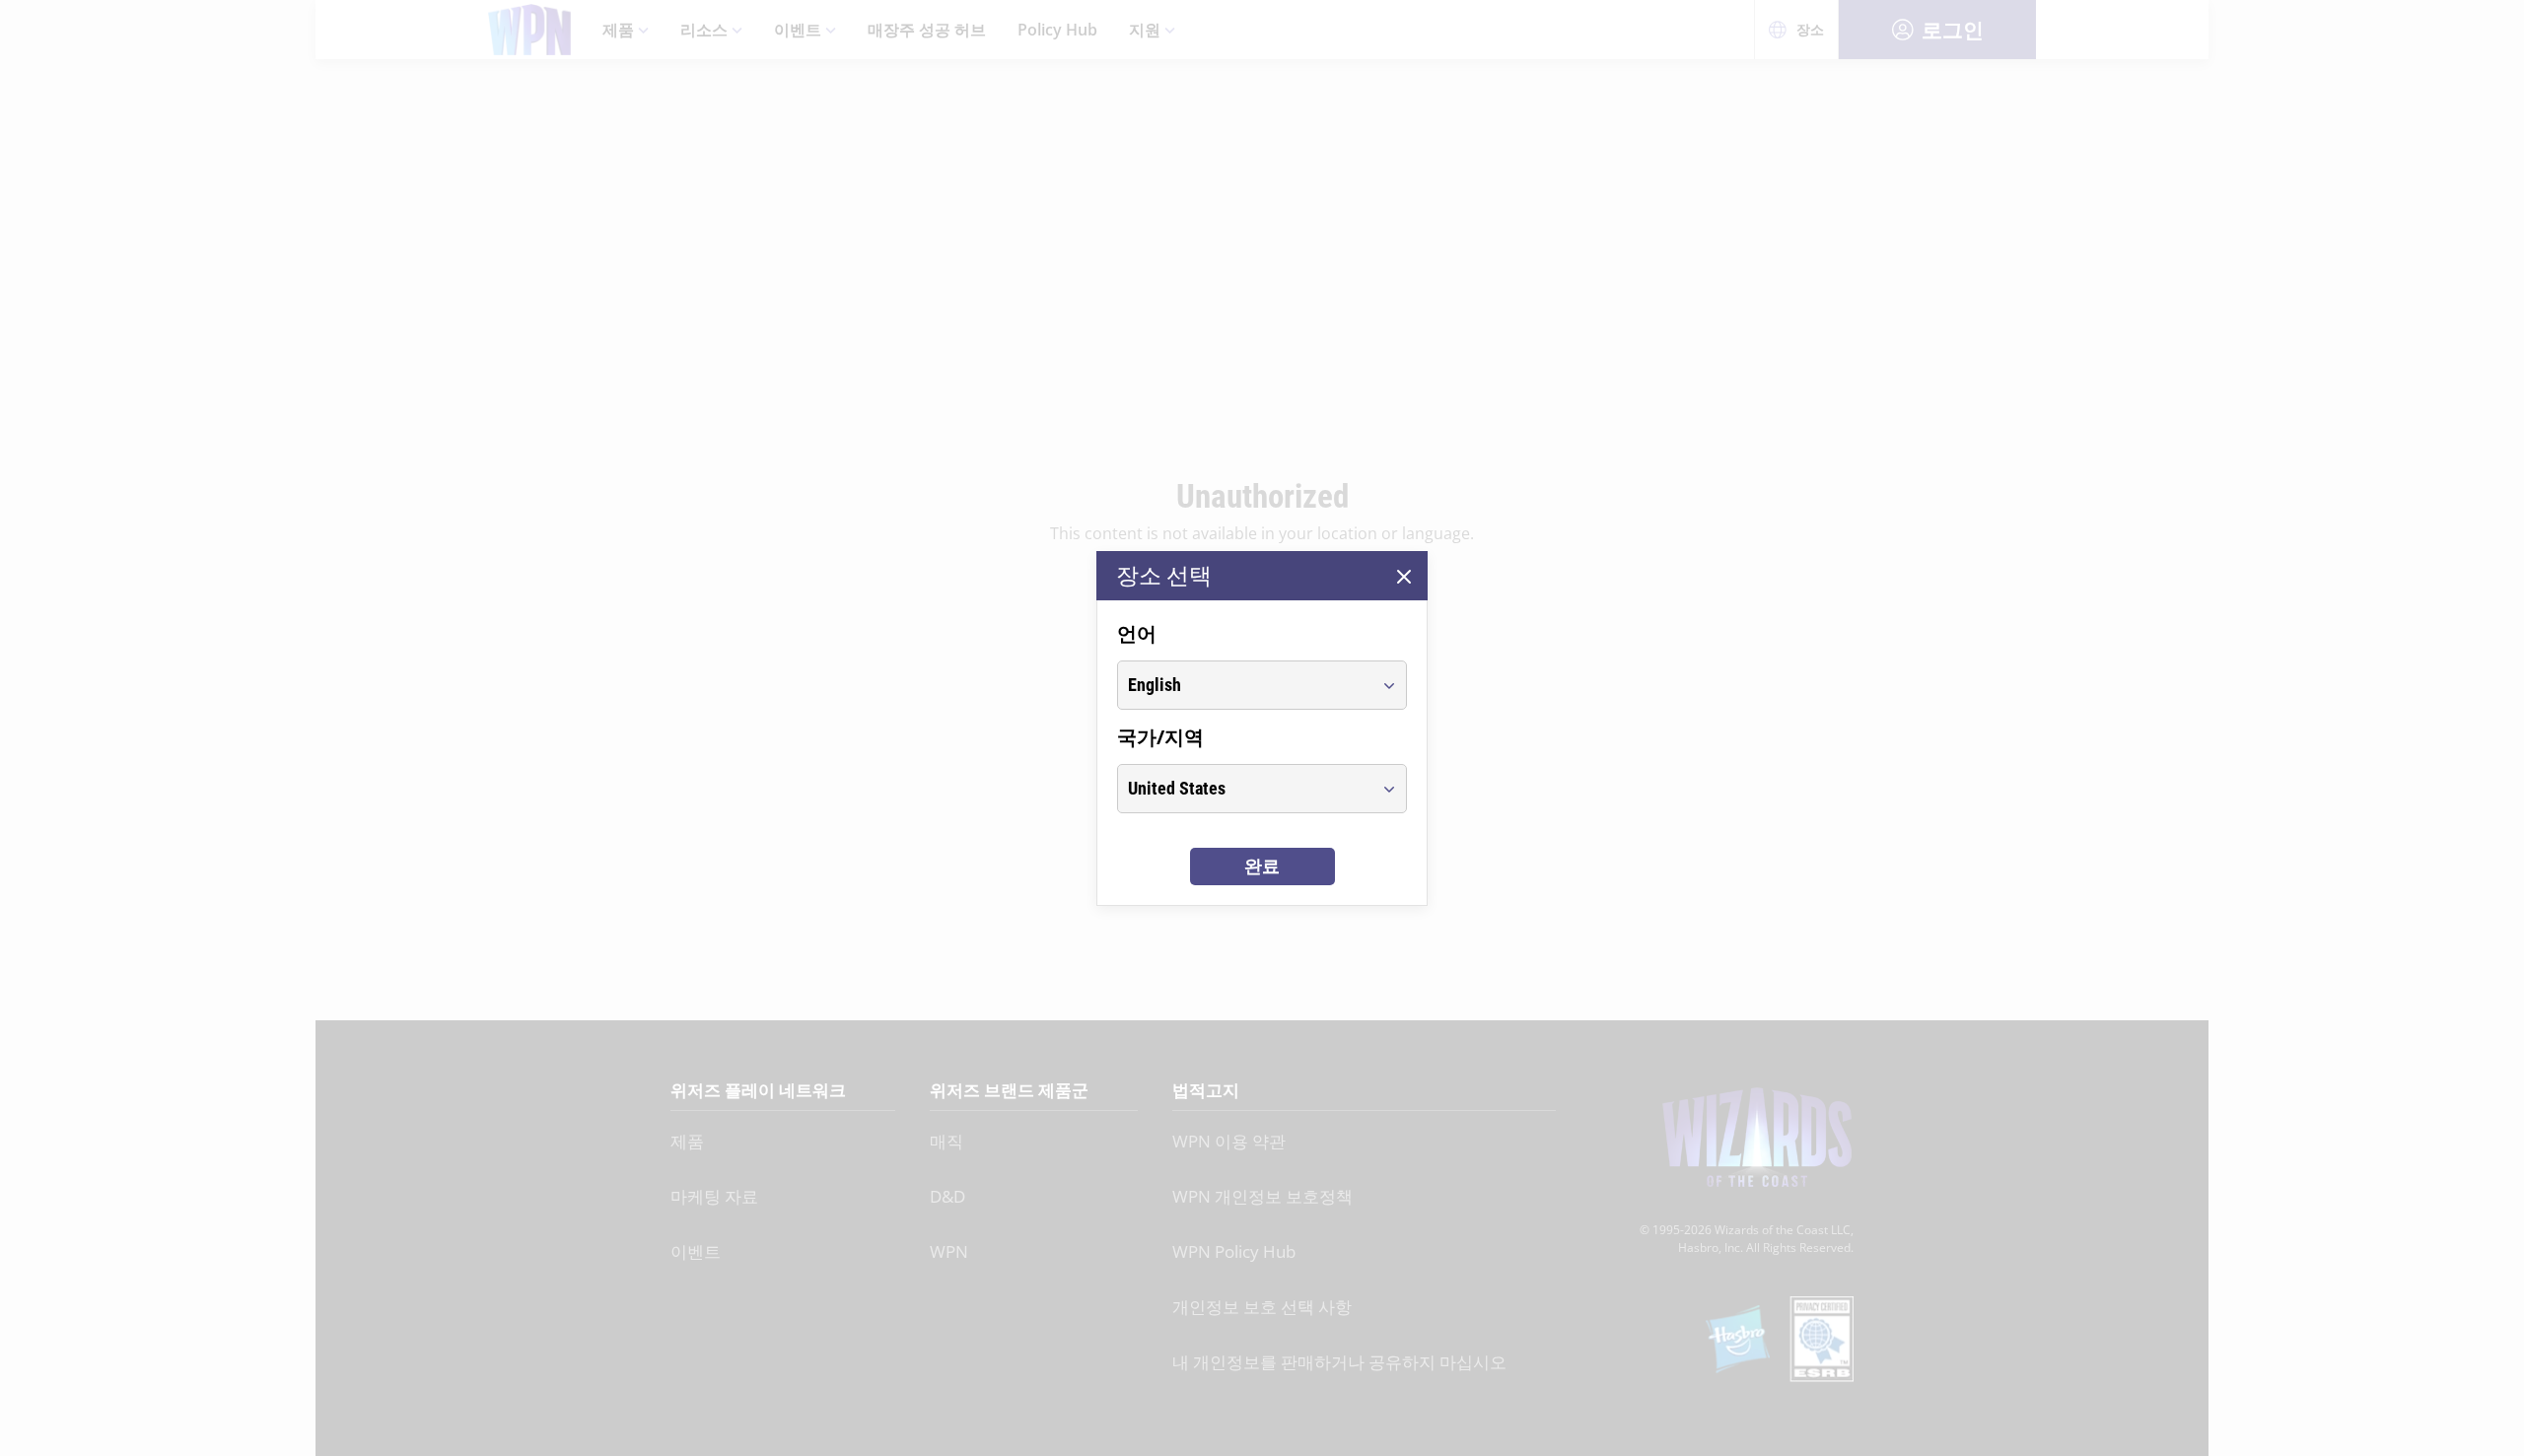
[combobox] (1244, 685)
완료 (1262, 866)
